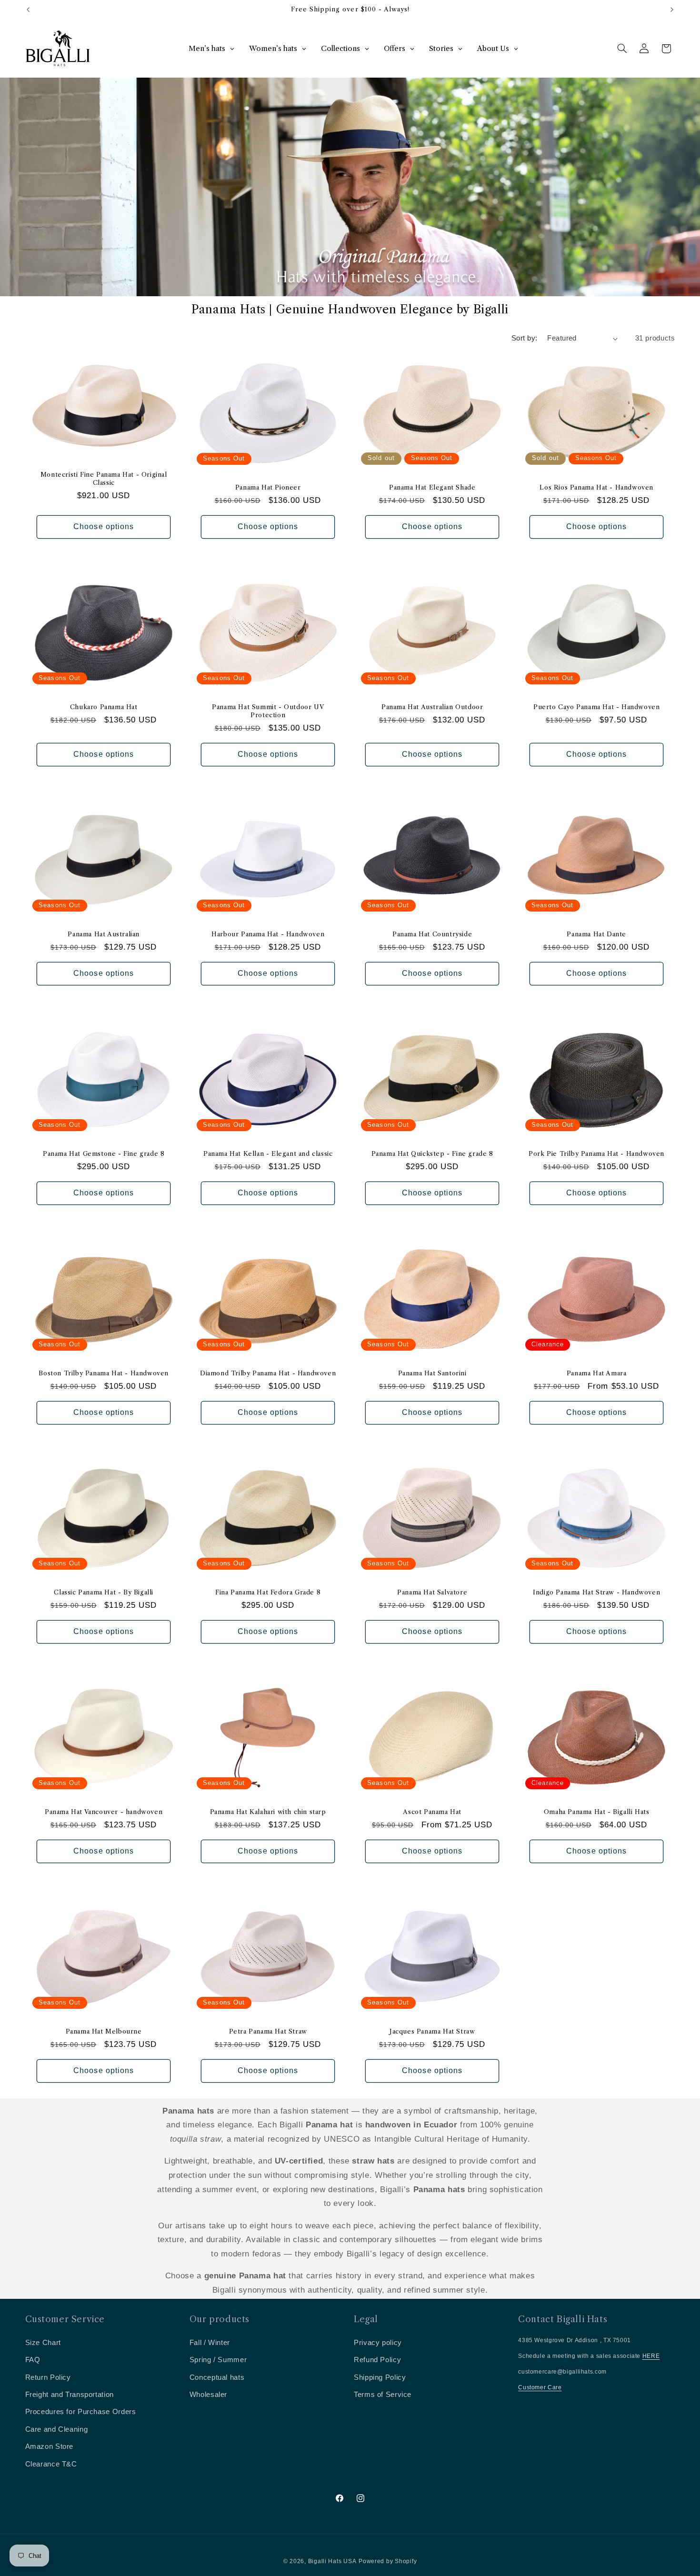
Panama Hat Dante (597, 934)
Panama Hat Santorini (432, 1373)
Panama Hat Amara (597, 1373)
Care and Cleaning (57, 2429)
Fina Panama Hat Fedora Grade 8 (268, 1592)
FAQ (33, 2360)
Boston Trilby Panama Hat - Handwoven (104, 1373)
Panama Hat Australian (104, 934)
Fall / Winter (210, 2343)
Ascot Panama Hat (432, 1812)
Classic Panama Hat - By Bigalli (104, 1592)
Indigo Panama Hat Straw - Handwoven (596, 1592)
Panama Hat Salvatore (432, 1592)
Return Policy (48, 2377)
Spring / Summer (218, 2360)
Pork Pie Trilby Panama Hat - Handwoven (596, 1153)
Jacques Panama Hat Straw (432, 2031)
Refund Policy (377, 2360)
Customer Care (540, 2387)
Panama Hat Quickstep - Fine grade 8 (432, 1153)
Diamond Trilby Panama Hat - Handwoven (268, 1373)
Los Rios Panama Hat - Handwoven (597, 487)
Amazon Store (50, 2446)
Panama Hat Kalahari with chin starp (268, 1812)
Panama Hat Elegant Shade (432, 487)
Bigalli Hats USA (332, 2561)
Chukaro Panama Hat (103, 707)
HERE (651, 2356)
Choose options (104, 526)
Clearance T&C (51, 2464)
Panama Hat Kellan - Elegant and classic (268, 1153)
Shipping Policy (380, 2377)
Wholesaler (208, 2395)
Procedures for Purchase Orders (81, 2412)
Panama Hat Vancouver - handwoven (104, 1812)
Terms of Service (383, 2395)
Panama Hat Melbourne (103, 2031)
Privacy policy (378, 2343)
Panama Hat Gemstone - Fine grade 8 (103, 1153)
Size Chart (43, 2343)
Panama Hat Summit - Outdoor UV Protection (268, 711)
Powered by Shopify (388, 2561)
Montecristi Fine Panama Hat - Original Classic (103, 478)
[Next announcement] (672, 10)
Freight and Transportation (70, 2395)
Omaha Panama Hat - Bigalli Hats (597, 1812)
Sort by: (524, 338)
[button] (622, 49)
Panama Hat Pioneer (268, 487)
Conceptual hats (217, 2377)
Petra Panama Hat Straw (268, 2031)
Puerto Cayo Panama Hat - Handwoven (596, 707)
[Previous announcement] (28, 10)
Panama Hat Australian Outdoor (432, 707)
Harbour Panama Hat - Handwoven (268, 934)
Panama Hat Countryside (432, 934)
